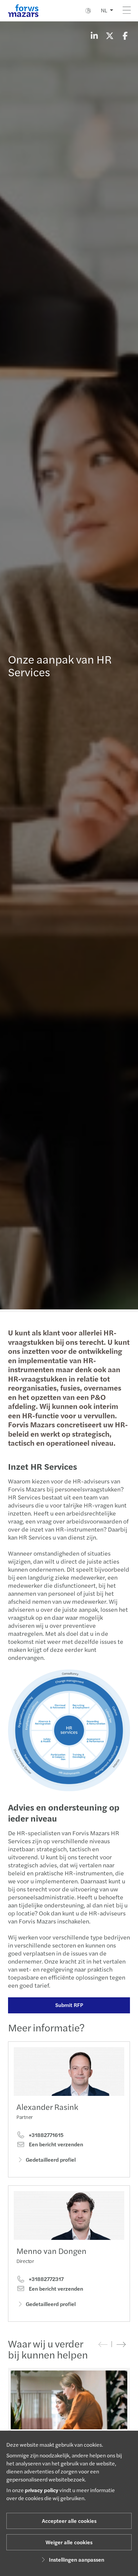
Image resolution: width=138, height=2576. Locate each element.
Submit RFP (69, 2005)
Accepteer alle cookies (69, 2521)
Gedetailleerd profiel (51, 2160)
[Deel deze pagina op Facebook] (125, 35)
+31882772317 (46, 2279)
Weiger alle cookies (69, 2542)
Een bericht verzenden (55, 2144)
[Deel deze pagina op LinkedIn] (94, 35)
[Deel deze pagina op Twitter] (110, 35)
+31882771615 (46, 2135)
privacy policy (42, 2490)
